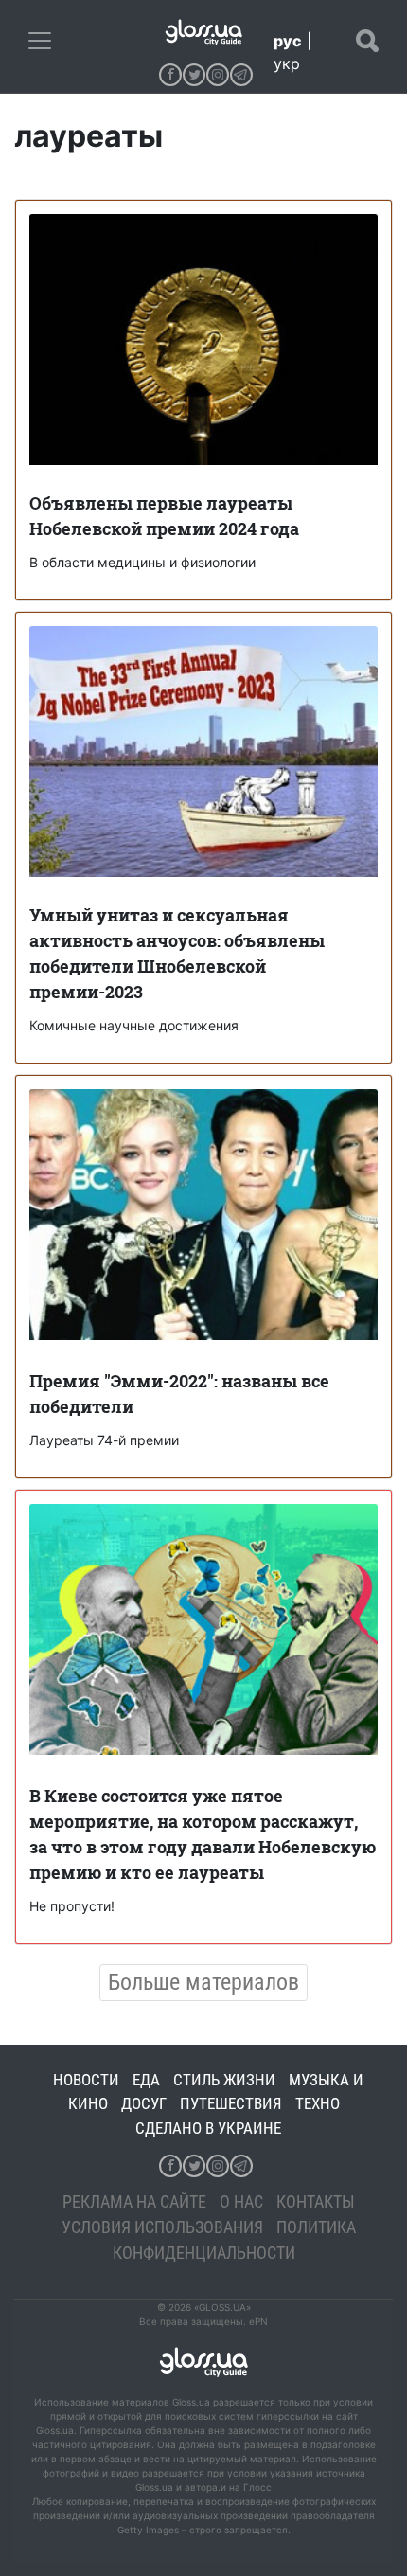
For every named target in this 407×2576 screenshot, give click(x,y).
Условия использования (162, 2227)
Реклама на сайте (134, 2201)
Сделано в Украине (208, 2128)
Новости (86, 2080)
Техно (318, 2103)
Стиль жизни (224, 2080)
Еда (146, 2080)
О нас (241, 2201)
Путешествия (231, 2103)
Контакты (316, 2201)
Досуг (144, 2103)
